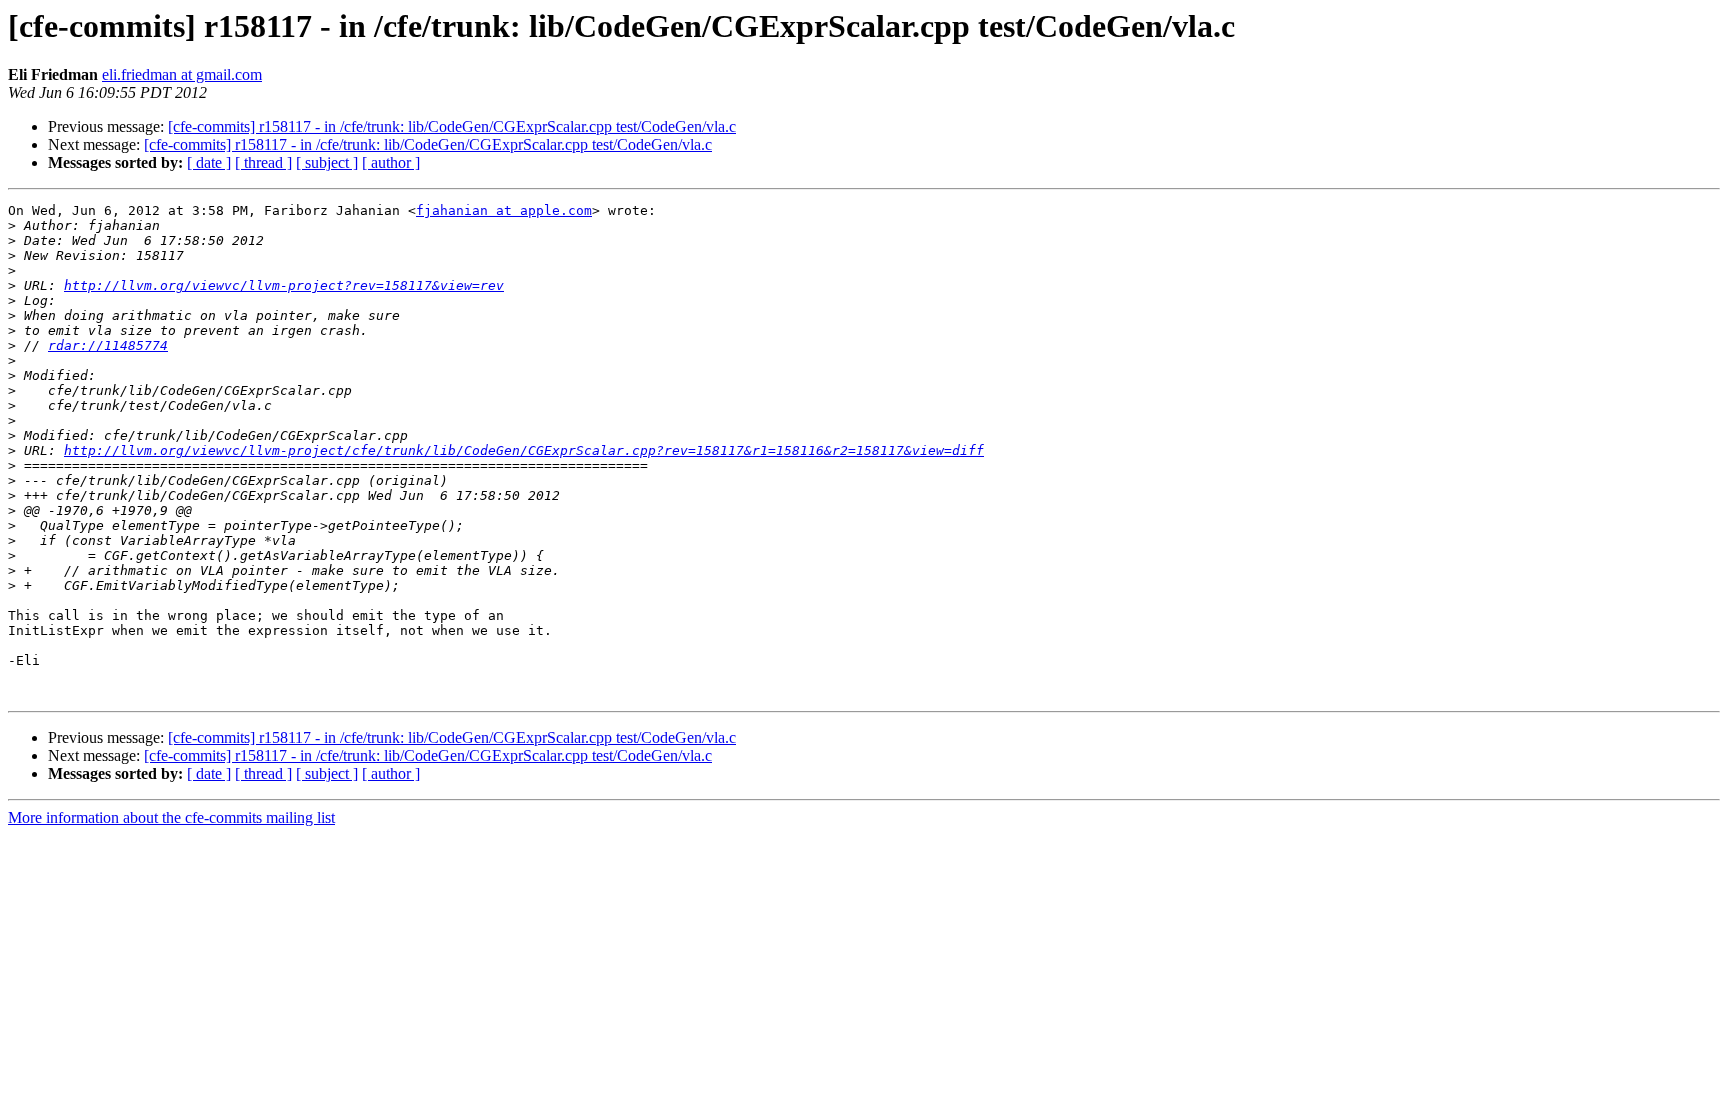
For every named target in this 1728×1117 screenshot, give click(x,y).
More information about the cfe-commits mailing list (171, 817)
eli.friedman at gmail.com (182, 74)
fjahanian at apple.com (504, 210)
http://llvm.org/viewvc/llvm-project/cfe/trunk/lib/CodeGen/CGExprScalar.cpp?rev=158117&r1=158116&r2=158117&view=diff (524, 450)
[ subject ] (327, 162)
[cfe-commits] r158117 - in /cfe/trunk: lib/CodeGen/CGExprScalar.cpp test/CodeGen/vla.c (452, 126)
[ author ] (391, 162)
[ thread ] (263, 162)
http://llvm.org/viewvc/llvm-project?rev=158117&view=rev (284, 285)
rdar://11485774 (108, 345)
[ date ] (209, 162)
